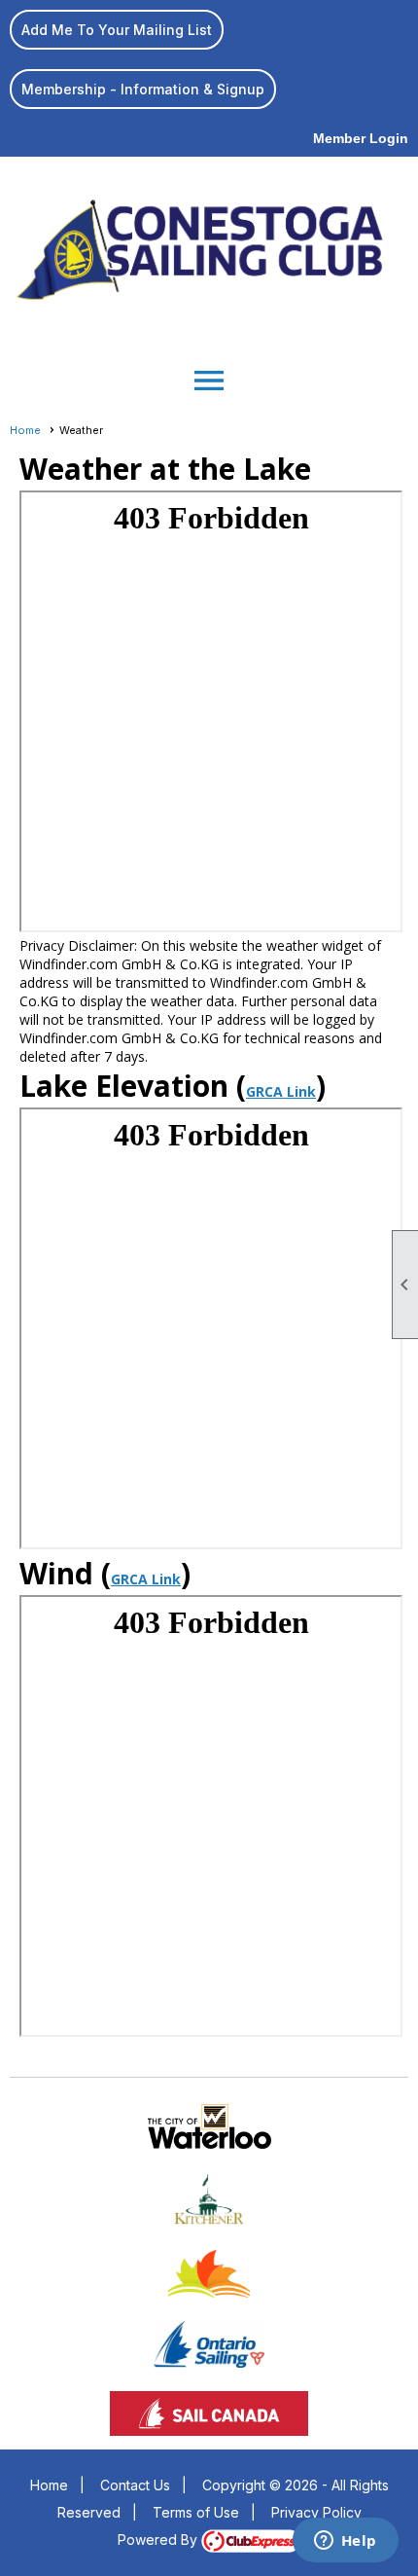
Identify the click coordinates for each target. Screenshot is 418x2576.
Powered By (159, 2540)
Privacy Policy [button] (316, 2512)
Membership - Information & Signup (143, 89)
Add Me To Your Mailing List (117, 30)
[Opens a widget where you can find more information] (345, 2542)
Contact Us (135, 2485)
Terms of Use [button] (196, 2512)
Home (25, 430)
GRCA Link (281, 1091)
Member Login (361, 138)
